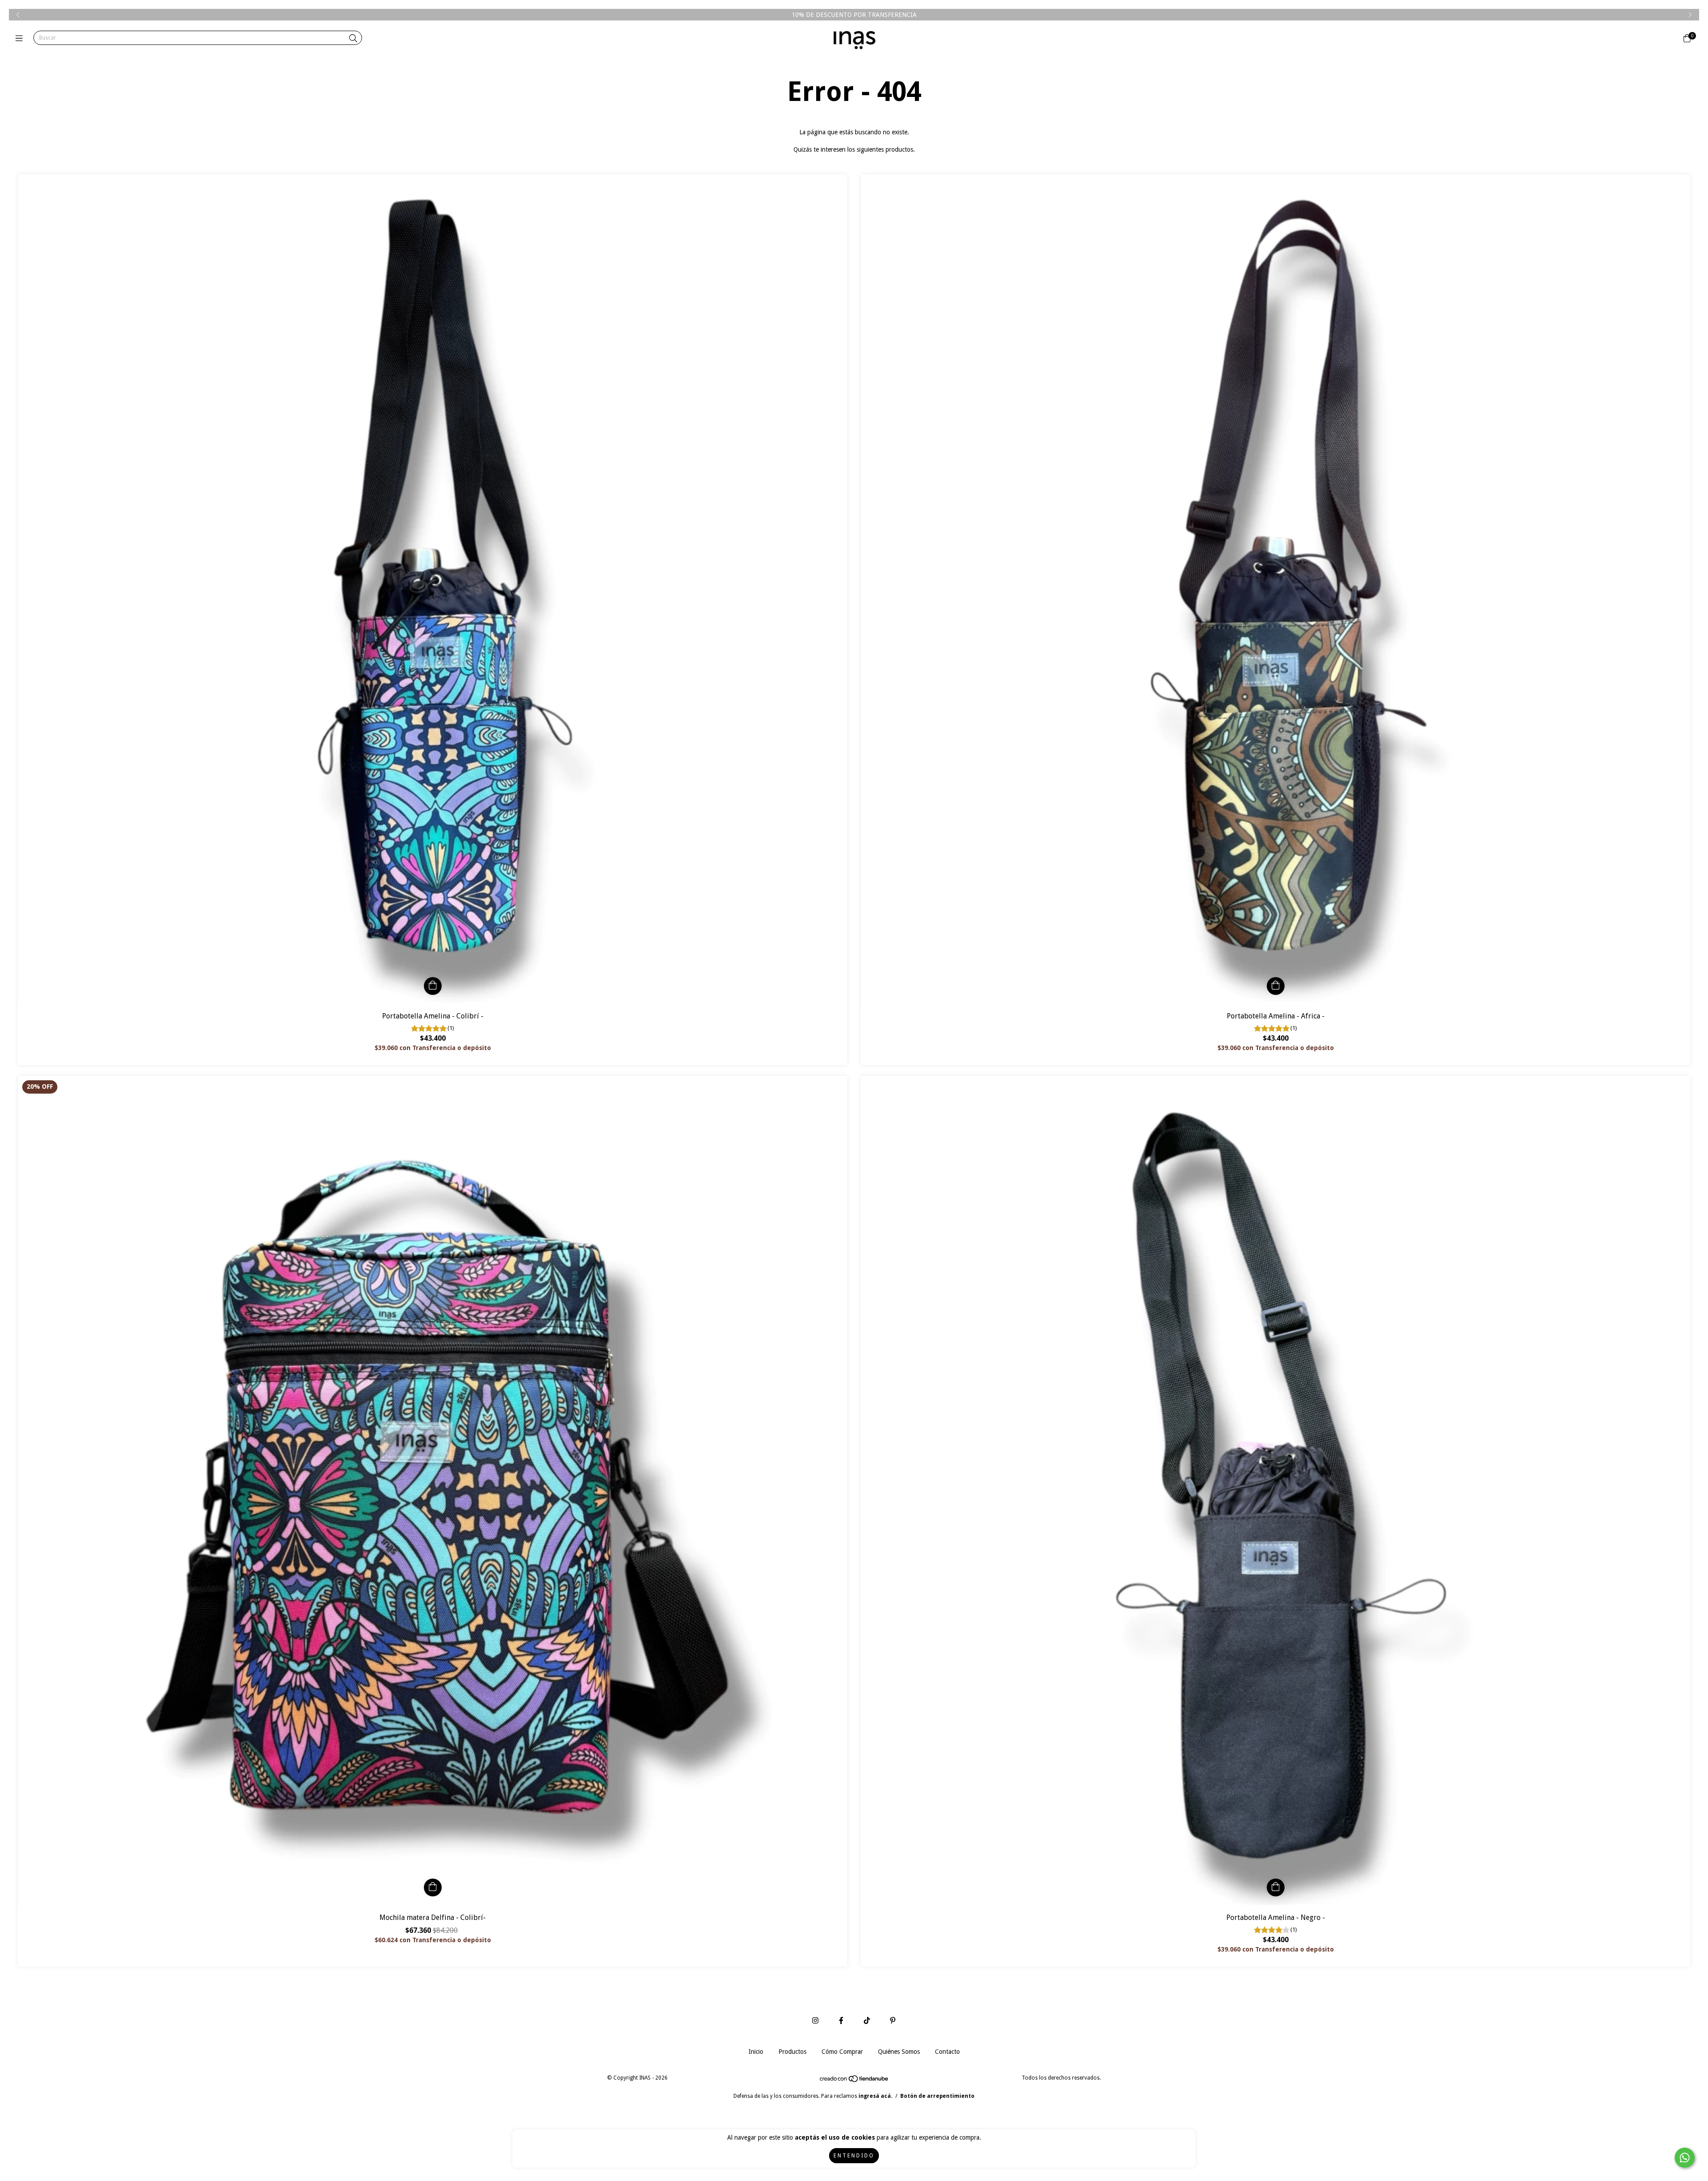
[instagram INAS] (815, 2021)
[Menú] (21, 38)
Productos (792, 2052)
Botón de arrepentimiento (937, 2096)
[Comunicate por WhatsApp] (1685, 2158)
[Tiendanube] (854, 2081)
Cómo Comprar (842, 2052)
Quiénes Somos (899, 2052)
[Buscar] (353, 38)
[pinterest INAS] (893, 2021)
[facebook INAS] (841, 2021)
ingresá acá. (875, 2096)
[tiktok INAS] (867, 2021)
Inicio (756, 2052)
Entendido (854, 2156)
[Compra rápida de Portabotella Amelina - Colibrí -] (433, 986)
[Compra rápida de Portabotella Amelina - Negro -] (1276, 1887)
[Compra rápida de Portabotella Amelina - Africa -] (1276, 986)
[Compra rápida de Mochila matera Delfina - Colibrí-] (433, 1887)
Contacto (947, 2052)
